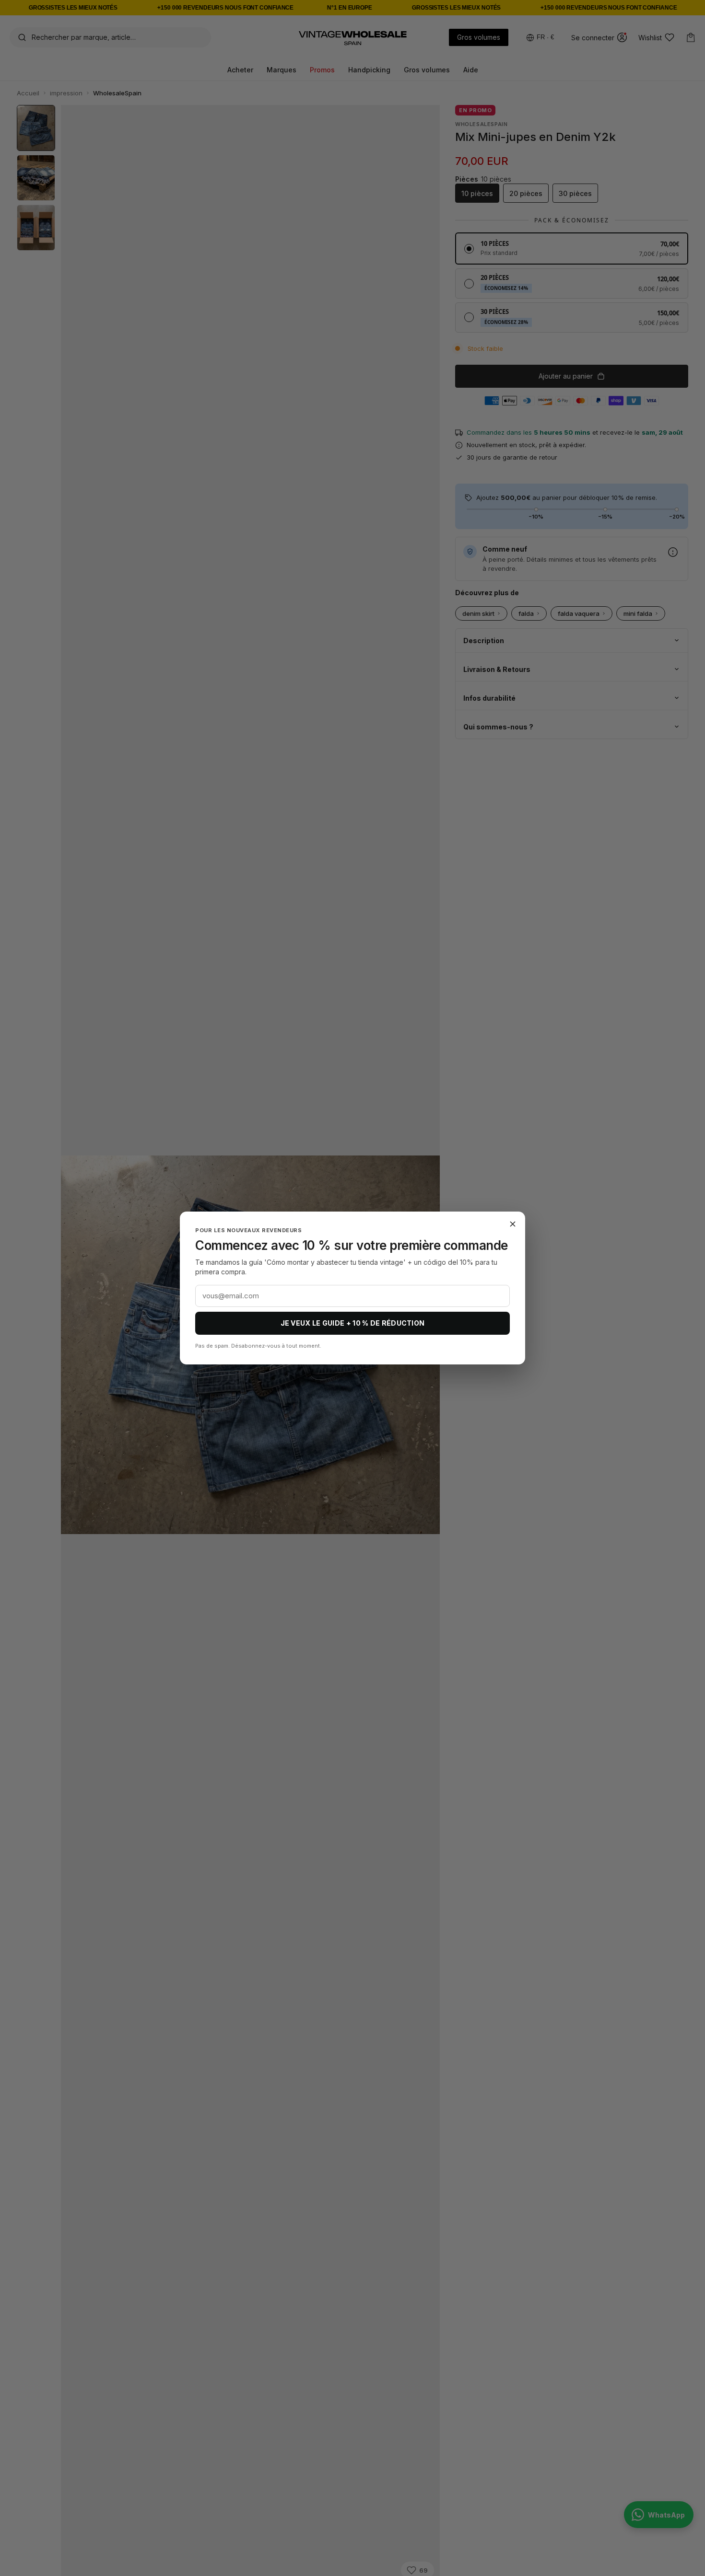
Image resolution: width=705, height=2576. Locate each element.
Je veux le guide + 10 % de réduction (353, 1323)
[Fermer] (513, 1224)
